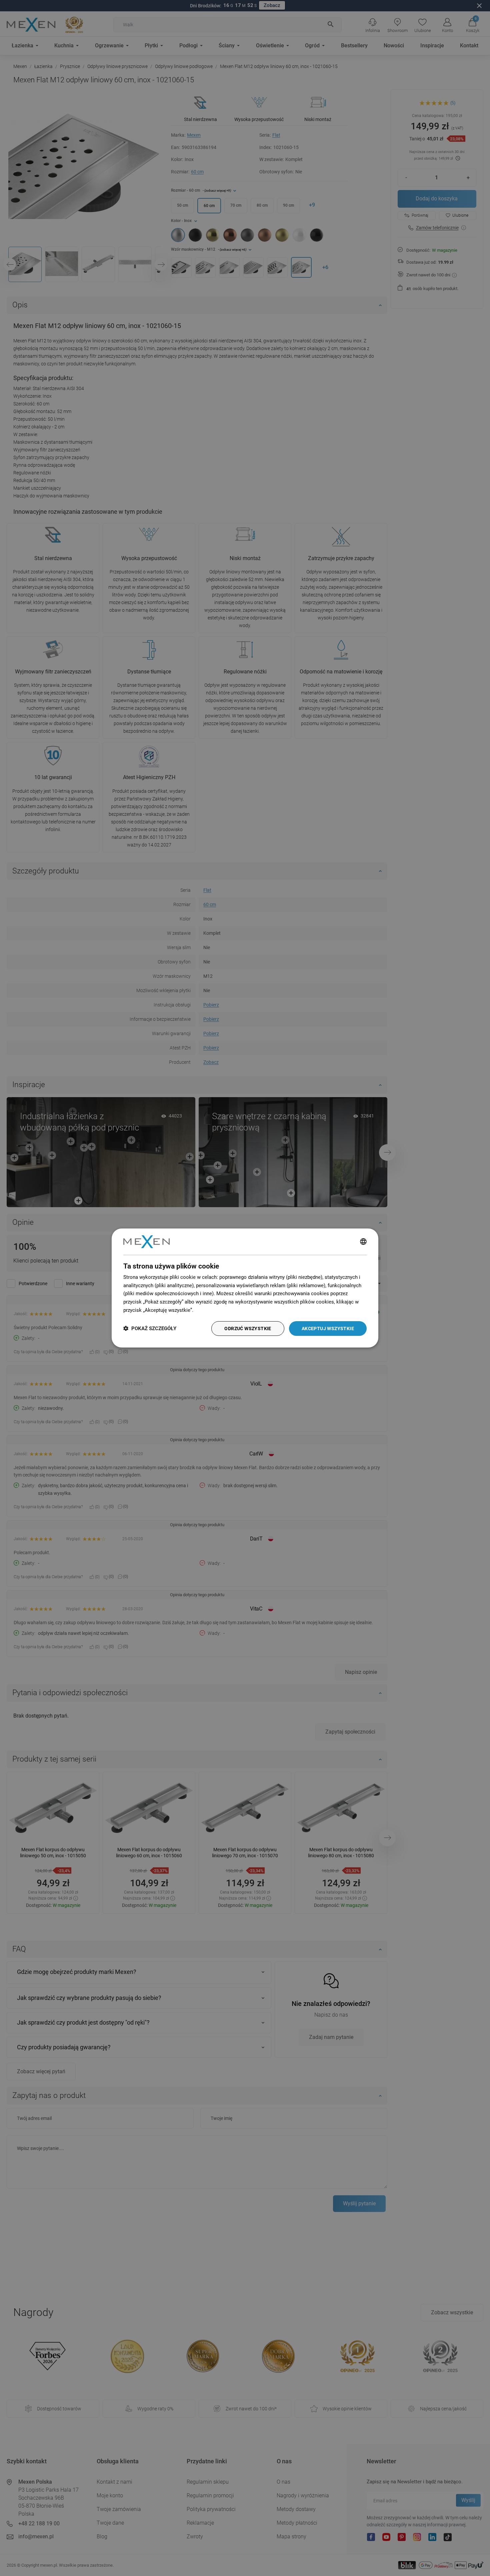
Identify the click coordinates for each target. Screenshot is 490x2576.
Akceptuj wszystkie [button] (328, 1329)
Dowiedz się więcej (216, 1310)
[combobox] (363, 1242)
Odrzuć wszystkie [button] (248, 1329)
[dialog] (245, 1288)
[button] (150, 1329)
